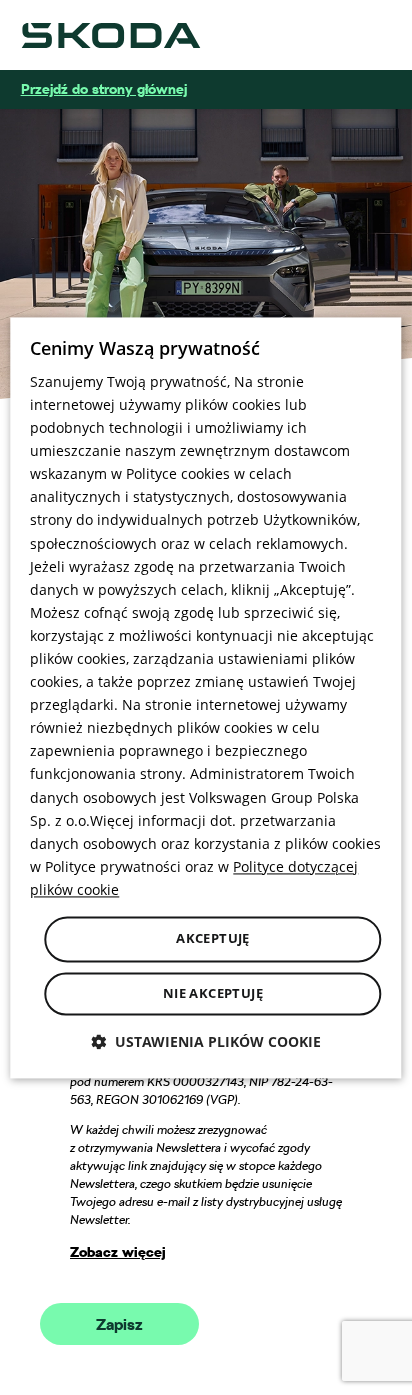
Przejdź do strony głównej (104, 89)
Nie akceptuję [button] (213, 993)
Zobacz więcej (118, 1252)
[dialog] (205, 697)
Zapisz (119, 1325)
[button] (206, 1041)
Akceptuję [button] (213, 938)
